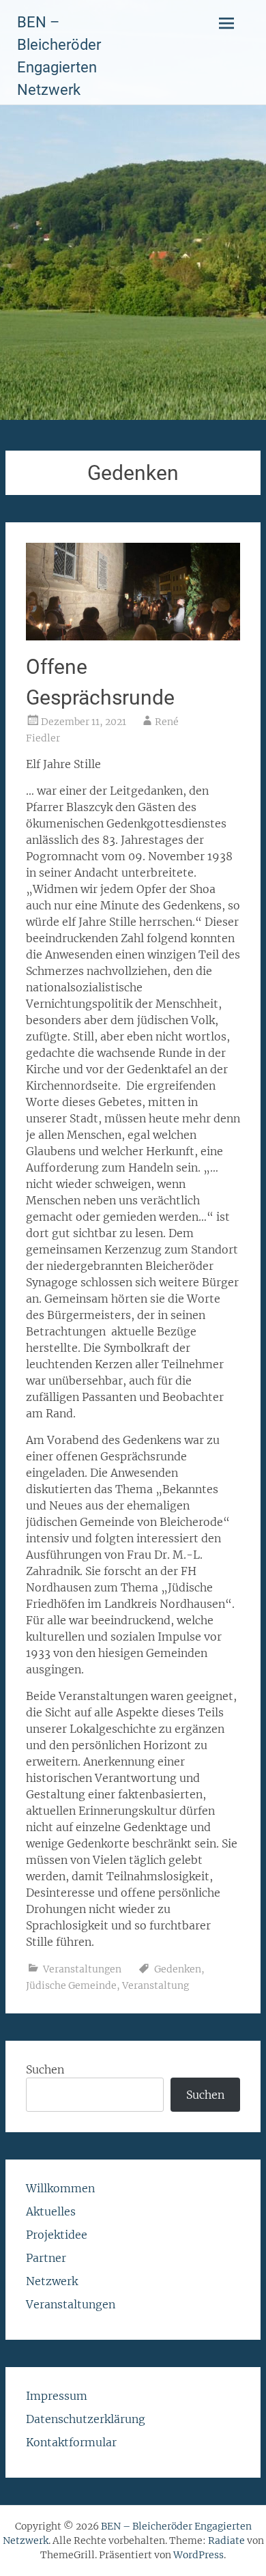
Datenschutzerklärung (86, 2419)
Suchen (45, 2069)
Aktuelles (51, 2211)
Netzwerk (52, 2281)
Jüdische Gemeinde (71, 1985)
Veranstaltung (156, 1985)
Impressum (57, 2396)
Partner (46, 2258)
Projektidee (57, 2235)
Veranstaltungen (82, 1969)
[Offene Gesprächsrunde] (133, 636)
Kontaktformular (71, 2442)
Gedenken (178, 1969)
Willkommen (60, 2188)
